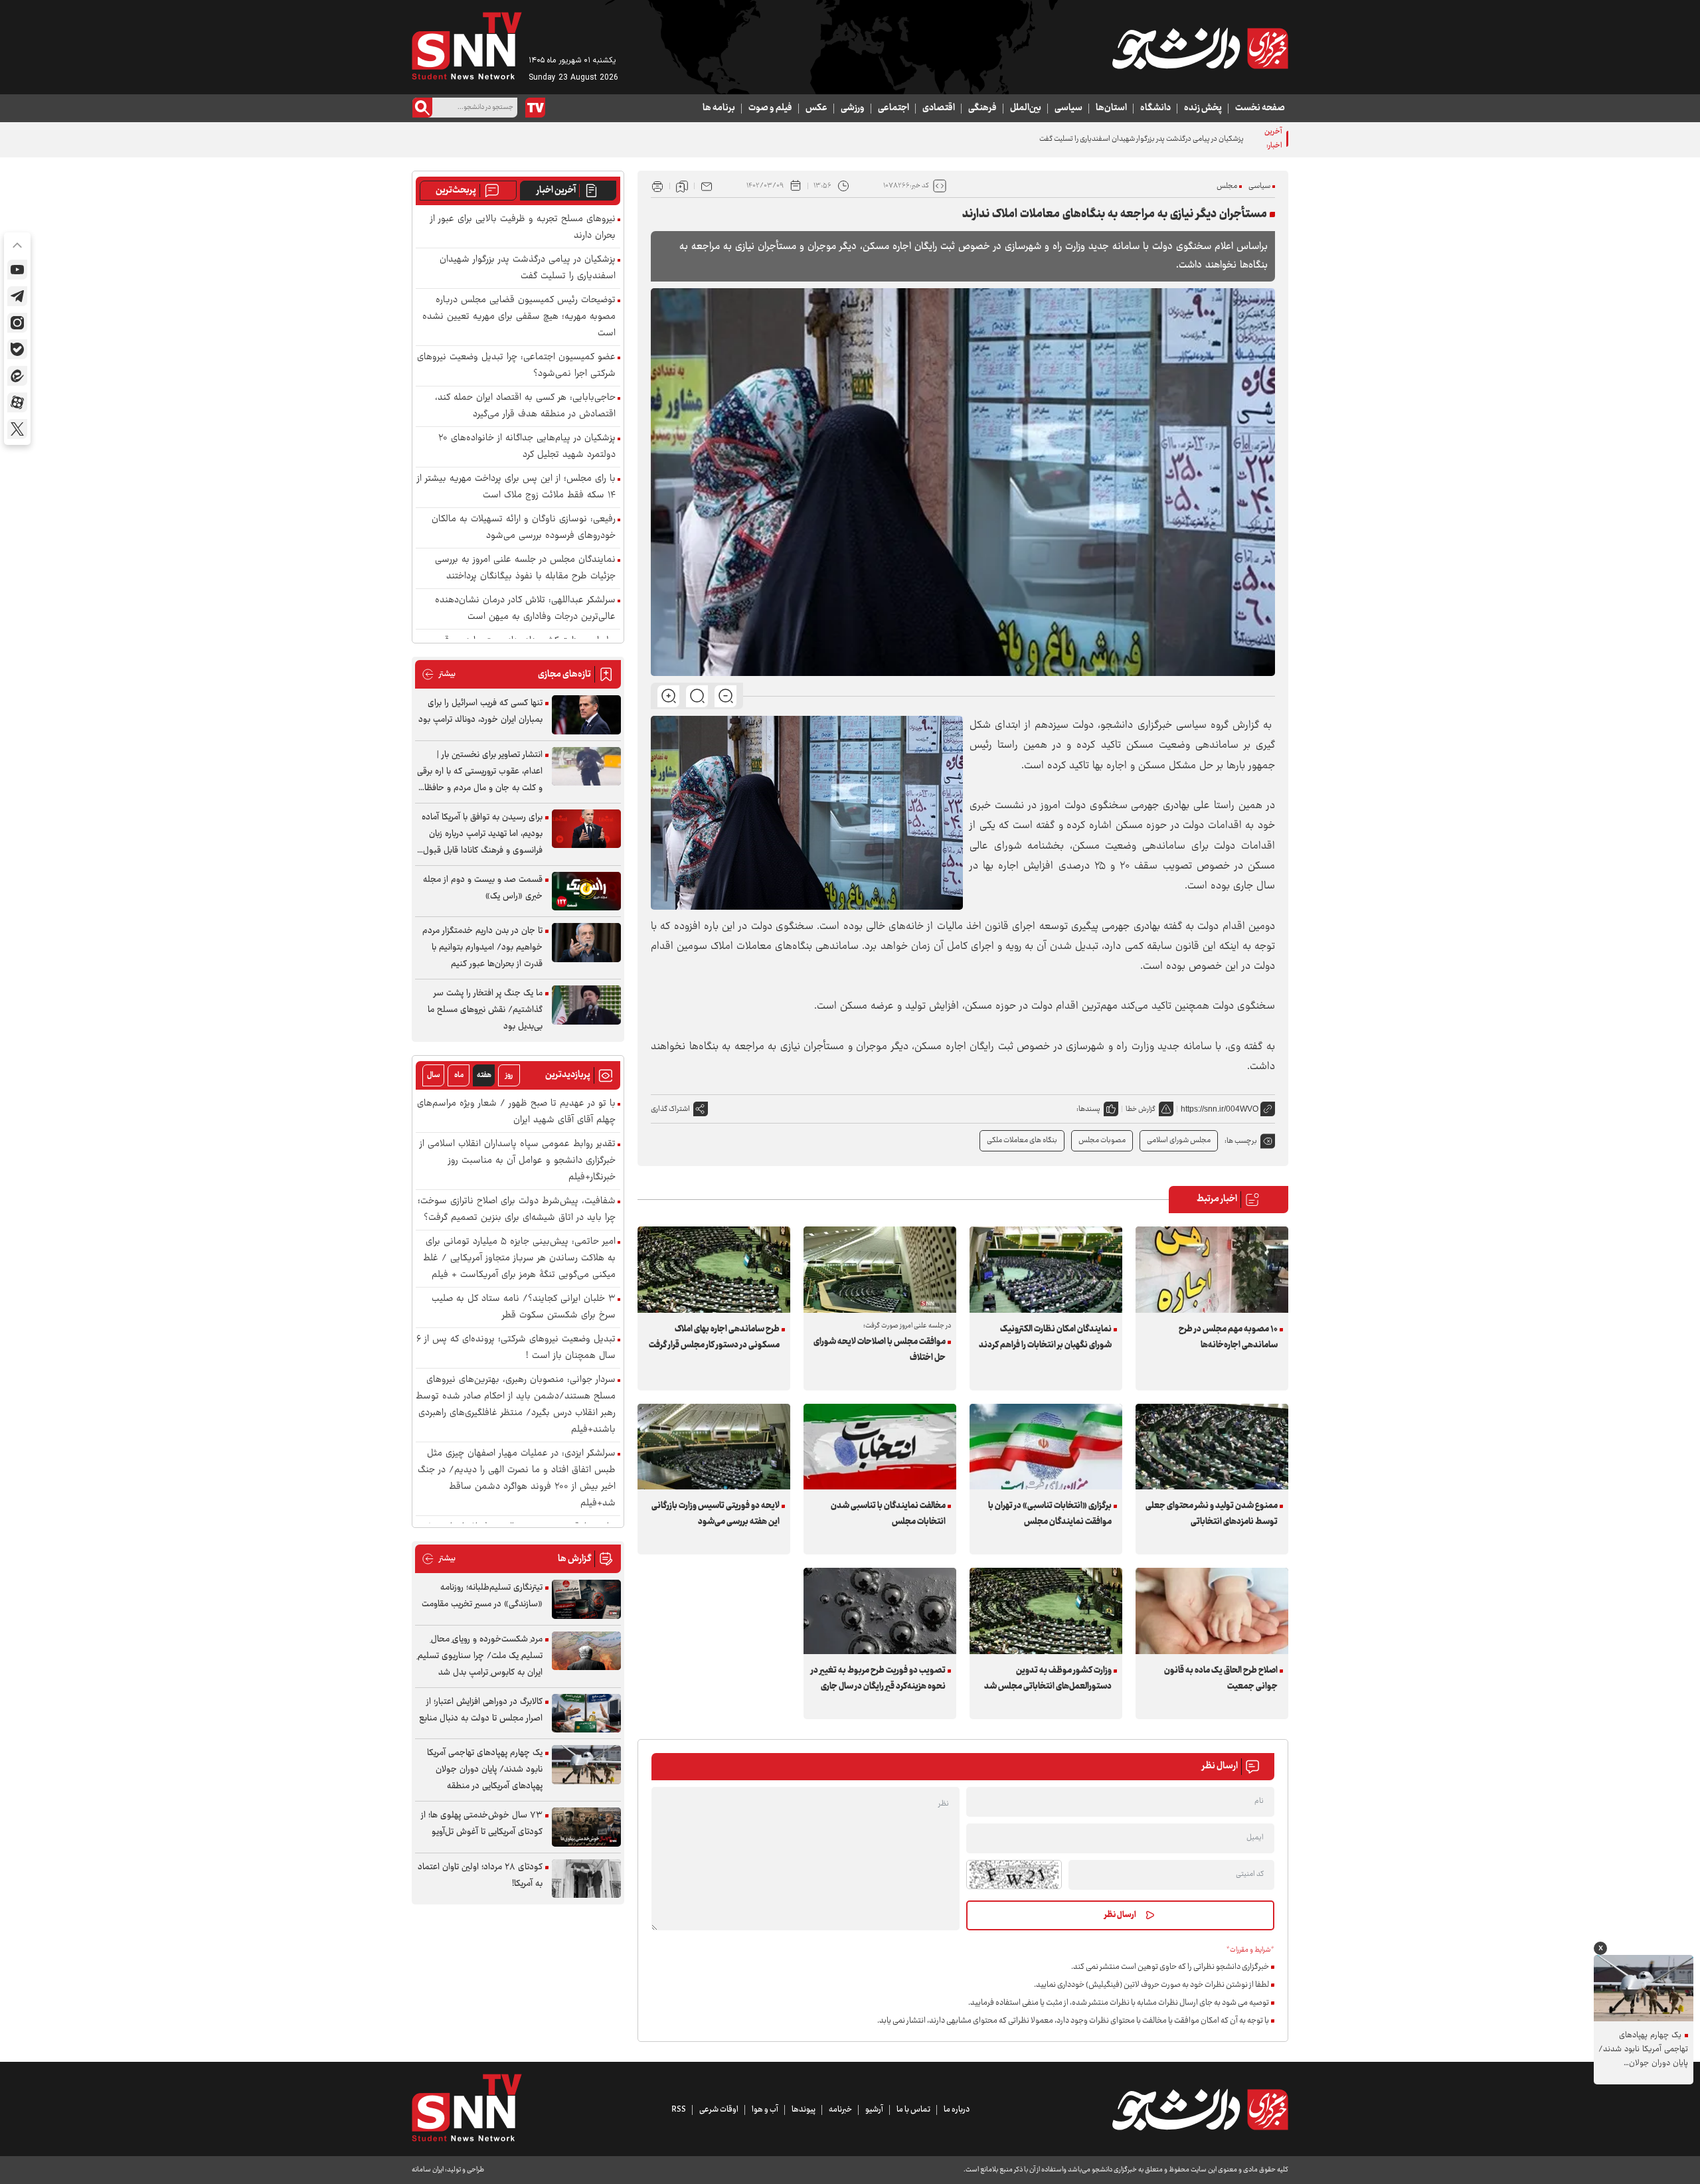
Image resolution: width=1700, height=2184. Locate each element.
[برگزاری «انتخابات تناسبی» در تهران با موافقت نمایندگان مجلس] (1046, 1447)
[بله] (17, 349)
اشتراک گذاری (670, 1109)
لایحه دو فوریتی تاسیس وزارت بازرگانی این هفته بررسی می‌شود (716, 1514)
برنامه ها (719, 108)
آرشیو (874, 2110)
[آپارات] (17, 402)
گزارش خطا (1141, 1109)
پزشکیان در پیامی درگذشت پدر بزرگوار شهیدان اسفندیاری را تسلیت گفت (1142, 139)
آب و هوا (765, 2110)
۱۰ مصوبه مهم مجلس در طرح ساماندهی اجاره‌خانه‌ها (1228, 1337)
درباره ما (957, 2110)
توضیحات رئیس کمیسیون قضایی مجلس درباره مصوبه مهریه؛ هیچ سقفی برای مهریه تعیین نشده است (519, 317)
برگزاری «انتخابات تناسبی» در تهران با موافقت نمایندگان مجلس (1050, 1514)
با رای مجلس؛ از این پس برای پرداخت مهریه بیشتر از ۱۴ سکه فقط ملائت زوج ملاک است (516, 487)
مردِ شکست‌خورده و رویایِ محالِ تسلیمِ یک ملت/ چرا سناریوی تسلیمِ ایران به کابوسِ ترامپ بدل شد (480, 1656)
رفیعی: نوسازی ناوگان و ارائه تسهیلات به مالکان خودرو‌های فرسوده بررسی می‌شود (524, 528)
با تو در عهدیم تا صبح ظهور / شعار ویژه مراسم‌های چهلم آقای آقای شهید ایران (516, 1112)
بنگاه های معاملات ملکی (1022, 1140)
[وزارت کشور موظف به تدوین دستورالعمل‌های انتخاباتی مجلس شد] (1046, 1611)
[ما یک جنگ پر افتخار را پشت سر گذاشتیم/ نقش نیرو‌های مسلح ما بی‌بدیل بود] (586, 1005)
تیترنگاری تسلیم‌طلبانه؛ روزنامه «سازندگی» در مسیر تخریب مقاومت (482, 1596)
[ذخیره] (682, 186)
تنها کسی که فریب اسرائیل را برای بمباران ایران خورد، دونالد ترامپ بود (480, 712)
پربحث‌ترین (456, 191)
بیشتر (439, 674)
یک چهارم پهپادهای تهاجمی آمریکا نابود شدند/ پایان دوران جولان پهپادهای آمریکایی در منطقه (485, 1770)
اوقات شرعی (719, 2110)
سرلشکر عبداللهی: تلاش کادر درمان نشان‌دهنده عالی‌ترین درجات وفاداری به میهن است (525, 609)
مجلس (1227, 186)
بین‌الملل (1026, 108)
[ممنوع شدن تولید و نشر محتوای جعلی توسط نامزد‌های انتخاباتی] (1212, 1447)
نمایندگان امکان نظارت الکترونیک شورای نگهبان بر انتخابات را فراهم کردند (1045, 1337)
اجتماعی (893, 108)
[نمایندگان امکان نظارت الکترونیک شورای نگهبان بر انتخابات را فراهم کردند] (1046, 1269)
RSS (679, 2110)
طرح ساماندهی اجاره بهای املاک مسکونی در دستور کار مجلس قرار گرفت (714, 1337)
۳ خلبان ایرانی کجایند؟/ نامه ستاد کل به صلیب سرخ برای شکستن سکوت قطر (524, 1307)
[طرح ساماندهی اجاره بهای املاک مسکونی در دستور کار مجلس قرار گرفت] (714, 1269)
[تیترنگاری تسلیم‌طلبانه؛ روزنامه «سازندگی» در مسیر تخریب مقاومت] (586, 1599)
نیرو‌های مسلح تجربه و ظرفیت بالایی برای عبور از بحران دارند (523, 228)
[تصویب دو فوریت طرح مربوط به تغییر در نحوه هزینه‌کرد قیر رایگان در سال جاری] (880, 1611)
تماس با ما (913, 2110)
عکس (816, 108)
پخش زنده (1203, 108)
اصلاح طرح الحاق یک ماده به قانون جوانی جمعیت (1221, 1679)
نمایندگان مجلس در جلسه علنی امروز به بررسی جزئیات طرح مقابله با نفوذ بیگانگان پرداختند (525, 568)
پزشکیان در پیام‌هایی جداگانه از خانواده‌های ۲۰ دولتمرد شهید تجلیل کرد (527, 447)
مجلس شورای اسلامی (1179, 1140)
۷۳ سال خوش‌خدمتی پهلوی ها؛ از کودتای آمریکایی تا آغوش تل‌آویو (482, 1824)
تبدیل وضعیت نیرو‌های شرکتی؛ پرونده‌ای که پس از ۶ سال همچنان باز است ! (516, 1348)
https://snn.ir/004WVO (1220, 1109)
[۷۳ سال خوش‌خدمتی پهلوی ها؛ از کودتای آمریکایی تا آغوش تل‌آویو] (586, 1827)
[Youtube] (17, 270)
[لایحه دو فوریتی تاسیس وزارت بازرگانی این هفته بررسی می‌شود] (714, 1447)
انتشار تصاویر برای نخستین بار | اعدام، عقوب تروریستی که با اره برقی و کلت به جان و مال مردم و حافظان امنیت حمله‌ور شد (480, 772)
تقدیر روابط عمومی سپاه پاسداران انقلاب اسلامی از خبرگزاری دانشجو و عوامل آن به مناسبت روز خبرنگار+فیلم (518, 1161)
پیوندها (804, 2110)
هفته (484, 1075)
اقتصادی (939, 108)
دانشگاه (1155, 108)
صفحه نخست (1260, 108)
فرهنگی (982, 108)
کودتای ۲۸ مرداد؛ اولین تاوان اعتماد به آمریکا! (480, 1876)
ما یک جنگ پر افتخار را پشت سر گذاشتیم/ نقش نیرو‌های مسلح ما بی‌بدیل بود (485, 1010)
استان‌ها (1111, 108)
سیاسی (1068, 108)
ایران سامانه (428, 2170)
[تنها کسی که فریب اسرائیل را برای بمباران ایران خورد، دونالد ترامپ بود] (586, 715)
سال (434, 1075)
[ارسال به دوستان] (707, 186)
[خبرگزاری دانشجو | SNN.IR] (1200, 48)
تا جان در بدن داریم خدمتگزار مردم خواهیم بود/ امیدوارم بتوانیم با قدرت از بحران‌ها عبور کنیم (482, 948)
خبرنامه (840, 2110)
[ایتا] (17, 376)
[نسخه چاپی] (657, 186)
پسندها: (1088, 1109)
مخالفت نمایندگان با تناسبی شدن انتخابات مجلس (888, 1514)
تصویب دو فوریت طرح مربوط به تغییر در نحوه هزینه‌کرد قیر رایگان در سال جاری (878, 1679)
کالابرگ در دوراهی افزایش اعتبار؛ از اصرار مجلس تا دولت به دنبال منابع (481, 1710)
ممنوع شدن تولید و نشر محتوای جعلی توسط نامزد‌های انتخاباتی (1212, 1514)
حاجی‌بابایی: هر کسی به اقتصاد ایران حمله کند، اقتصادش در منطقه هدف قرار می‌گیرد (525, 406)
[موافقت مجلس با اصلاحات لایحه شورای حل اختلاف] (880, 1269)
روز (509, 1075)
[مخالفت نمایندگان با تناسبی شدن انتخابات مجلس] (880, 1447)
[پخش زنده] (535, 108)
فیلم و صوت (770, 108)
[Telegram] (17, 296)
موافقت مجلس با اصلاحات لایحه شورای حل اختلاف (880, 1350)
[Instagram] (17, 323)
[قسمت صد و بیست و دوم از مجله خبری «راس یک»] (586, 891)
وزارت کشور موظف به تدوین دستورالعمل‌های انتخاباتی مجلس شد (1048, 1679)
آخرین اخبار (556, 191)
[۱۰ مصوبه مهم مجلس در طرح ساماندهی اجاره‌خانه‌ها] (1212, 1269)
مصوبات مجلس (1102, 1140)
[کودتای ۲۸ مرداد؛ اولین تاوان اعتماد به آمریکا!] (586, 1879)
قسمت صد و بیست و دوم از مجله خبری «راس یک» (483, 888)
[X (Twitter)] (17, 429)
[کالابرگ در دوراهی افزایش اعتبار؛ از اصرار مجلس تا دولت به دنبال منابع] (586, 1714)
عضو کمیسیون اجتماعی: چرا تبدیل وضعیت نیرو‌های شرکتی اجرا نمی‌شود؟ (516, 366)
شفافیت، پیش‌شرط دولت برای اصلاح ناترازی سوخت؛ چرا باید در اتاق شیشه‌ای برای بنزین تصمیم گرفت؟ (517, 1210)
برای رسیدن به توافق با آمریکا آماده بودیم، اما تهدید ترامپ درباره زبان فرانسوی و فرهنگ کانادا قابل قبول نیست (482, 834)
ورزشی (853, 108)
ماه (459, 1075)
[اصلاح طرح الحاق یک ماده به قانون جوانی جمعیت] (1212, 1611)
